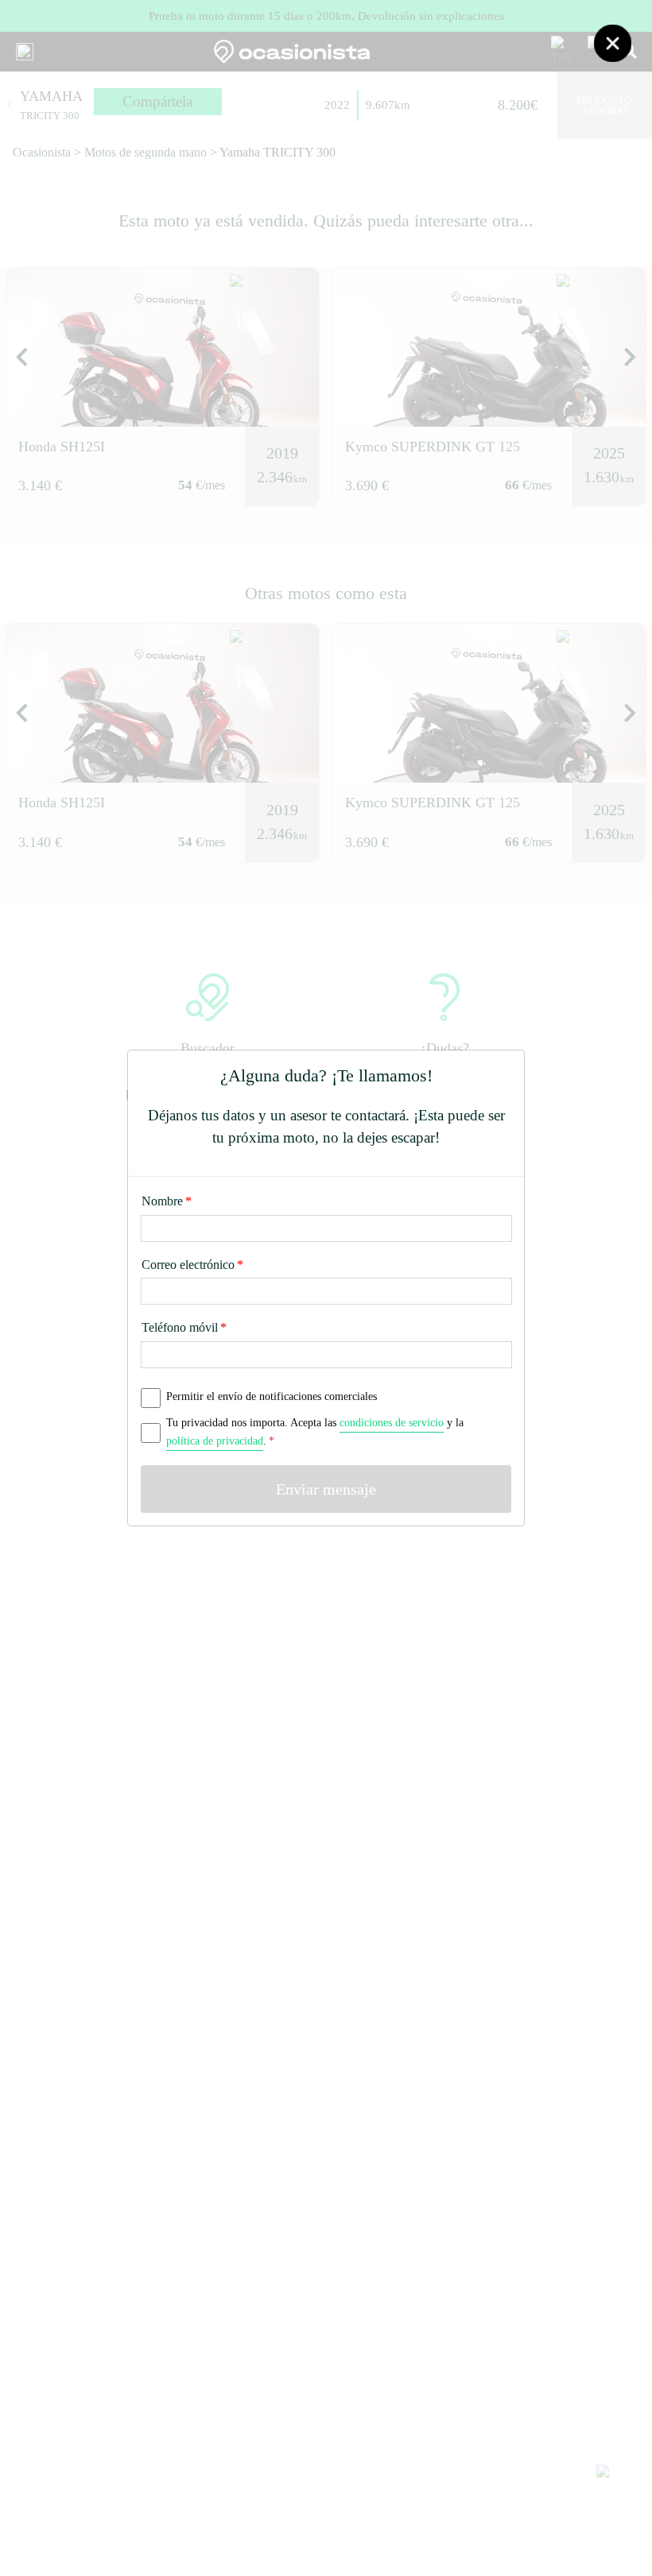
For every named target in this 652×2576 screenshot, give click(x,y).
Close (612, 43)
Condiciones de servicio (392, 1422)
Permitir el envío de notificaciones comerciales (272, 1396)
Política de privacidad (215, 1441)
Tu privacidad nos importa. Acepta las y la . (315, 1431)
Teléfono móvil (184, 1327)
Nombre (167, 1201)
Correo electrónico (192, 1265)
